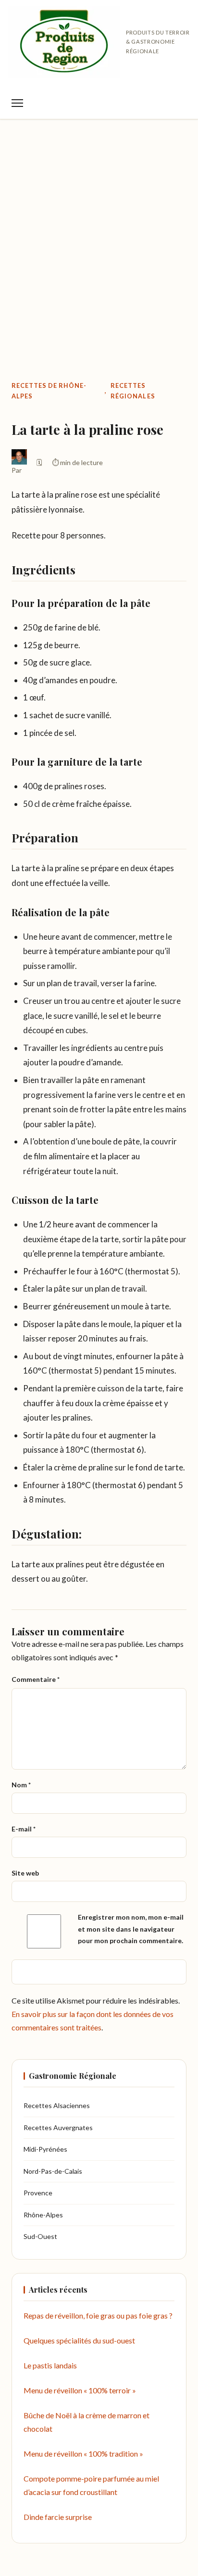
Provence (38, 2193)
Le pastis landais (50, 2365)
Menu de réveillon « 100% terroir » (80, 2390)
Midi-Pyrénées (45, 2149)
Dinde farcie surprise (58, 2517)
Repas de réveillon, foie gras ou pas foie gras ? (98, 2315)
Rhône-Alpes (43, 2215)
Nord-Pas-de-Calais (53, 2171)
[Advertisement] (99, 230)
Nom (21, 1785)
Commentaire (36, 1679)
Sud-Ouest (40, 2236)
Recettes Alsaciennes (57, 2105)
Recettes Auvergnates (58, 2127)
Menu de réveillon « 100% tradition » (83, 2454)
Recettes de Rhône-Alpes (49, 391)
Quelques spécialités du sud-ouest (79, 2340)
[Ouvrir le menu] (17, 103)
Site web (25, 1873)
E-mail (24, 1829)
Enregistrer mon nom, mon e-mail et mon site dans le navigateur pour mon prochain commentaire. (131, 1929)
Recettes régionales (133, 391)
